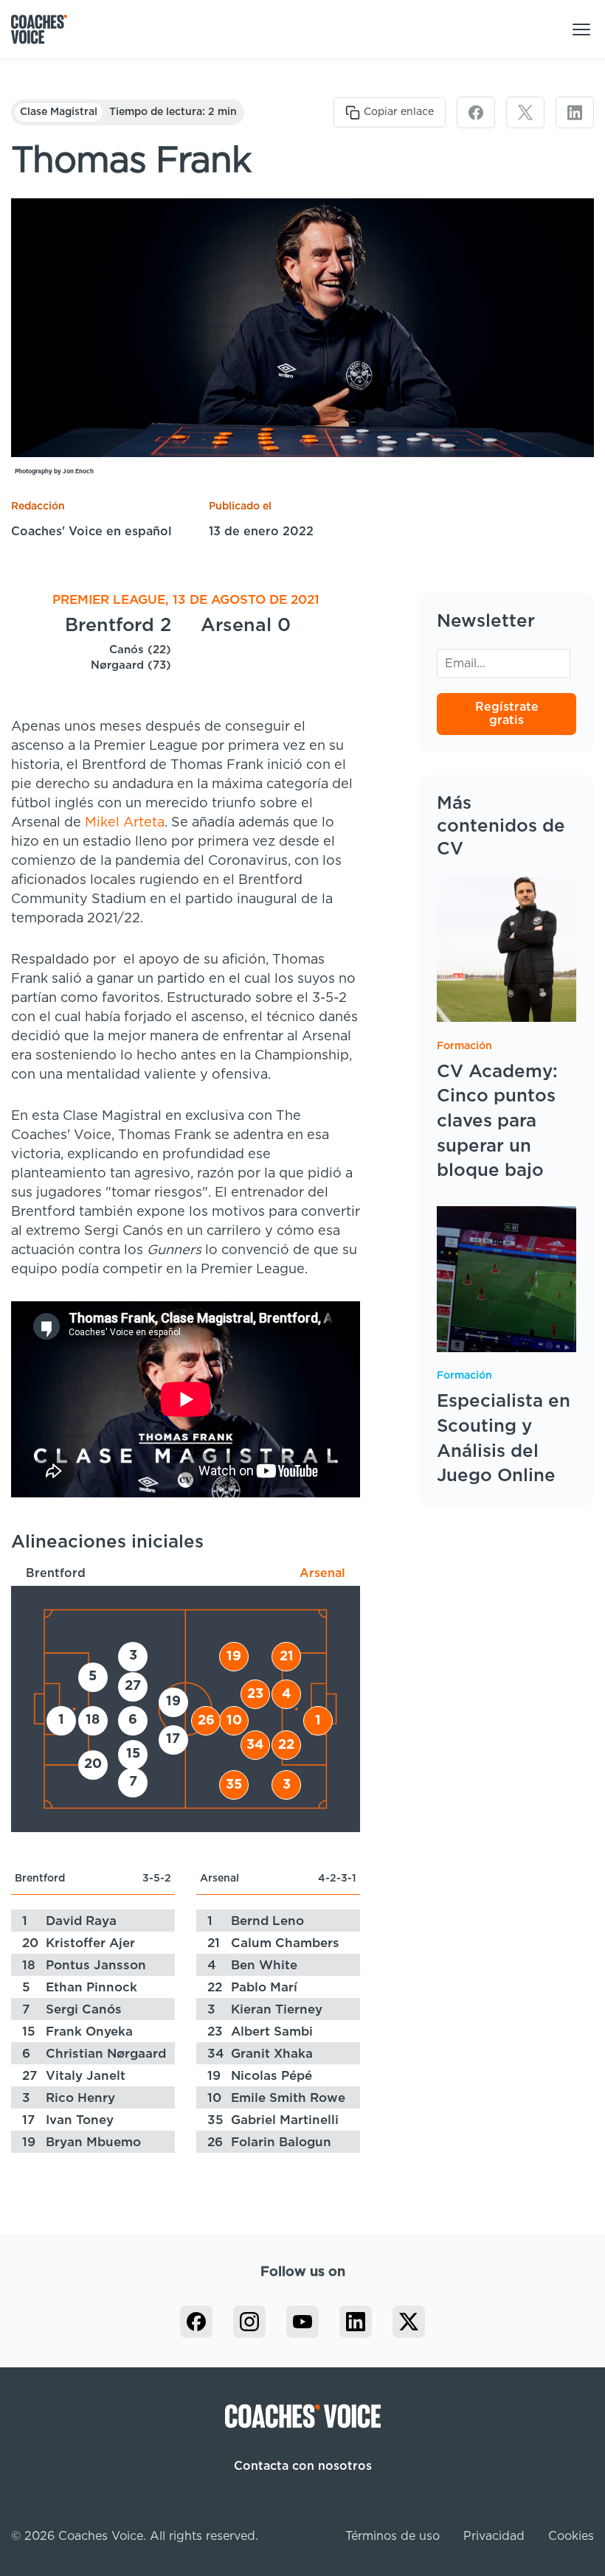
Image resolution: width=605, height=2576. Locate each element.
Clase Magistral (59, 112)
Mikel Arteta (125, 823)
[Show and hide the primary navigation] (581, 29)
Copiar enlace (399, 112)
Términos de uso (393, 2536)
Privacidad (494, 2536)
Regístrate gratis (507, 714)
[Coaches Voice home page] (45, 29)
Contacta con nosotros (303, 2466)
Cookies (571, 2536)
